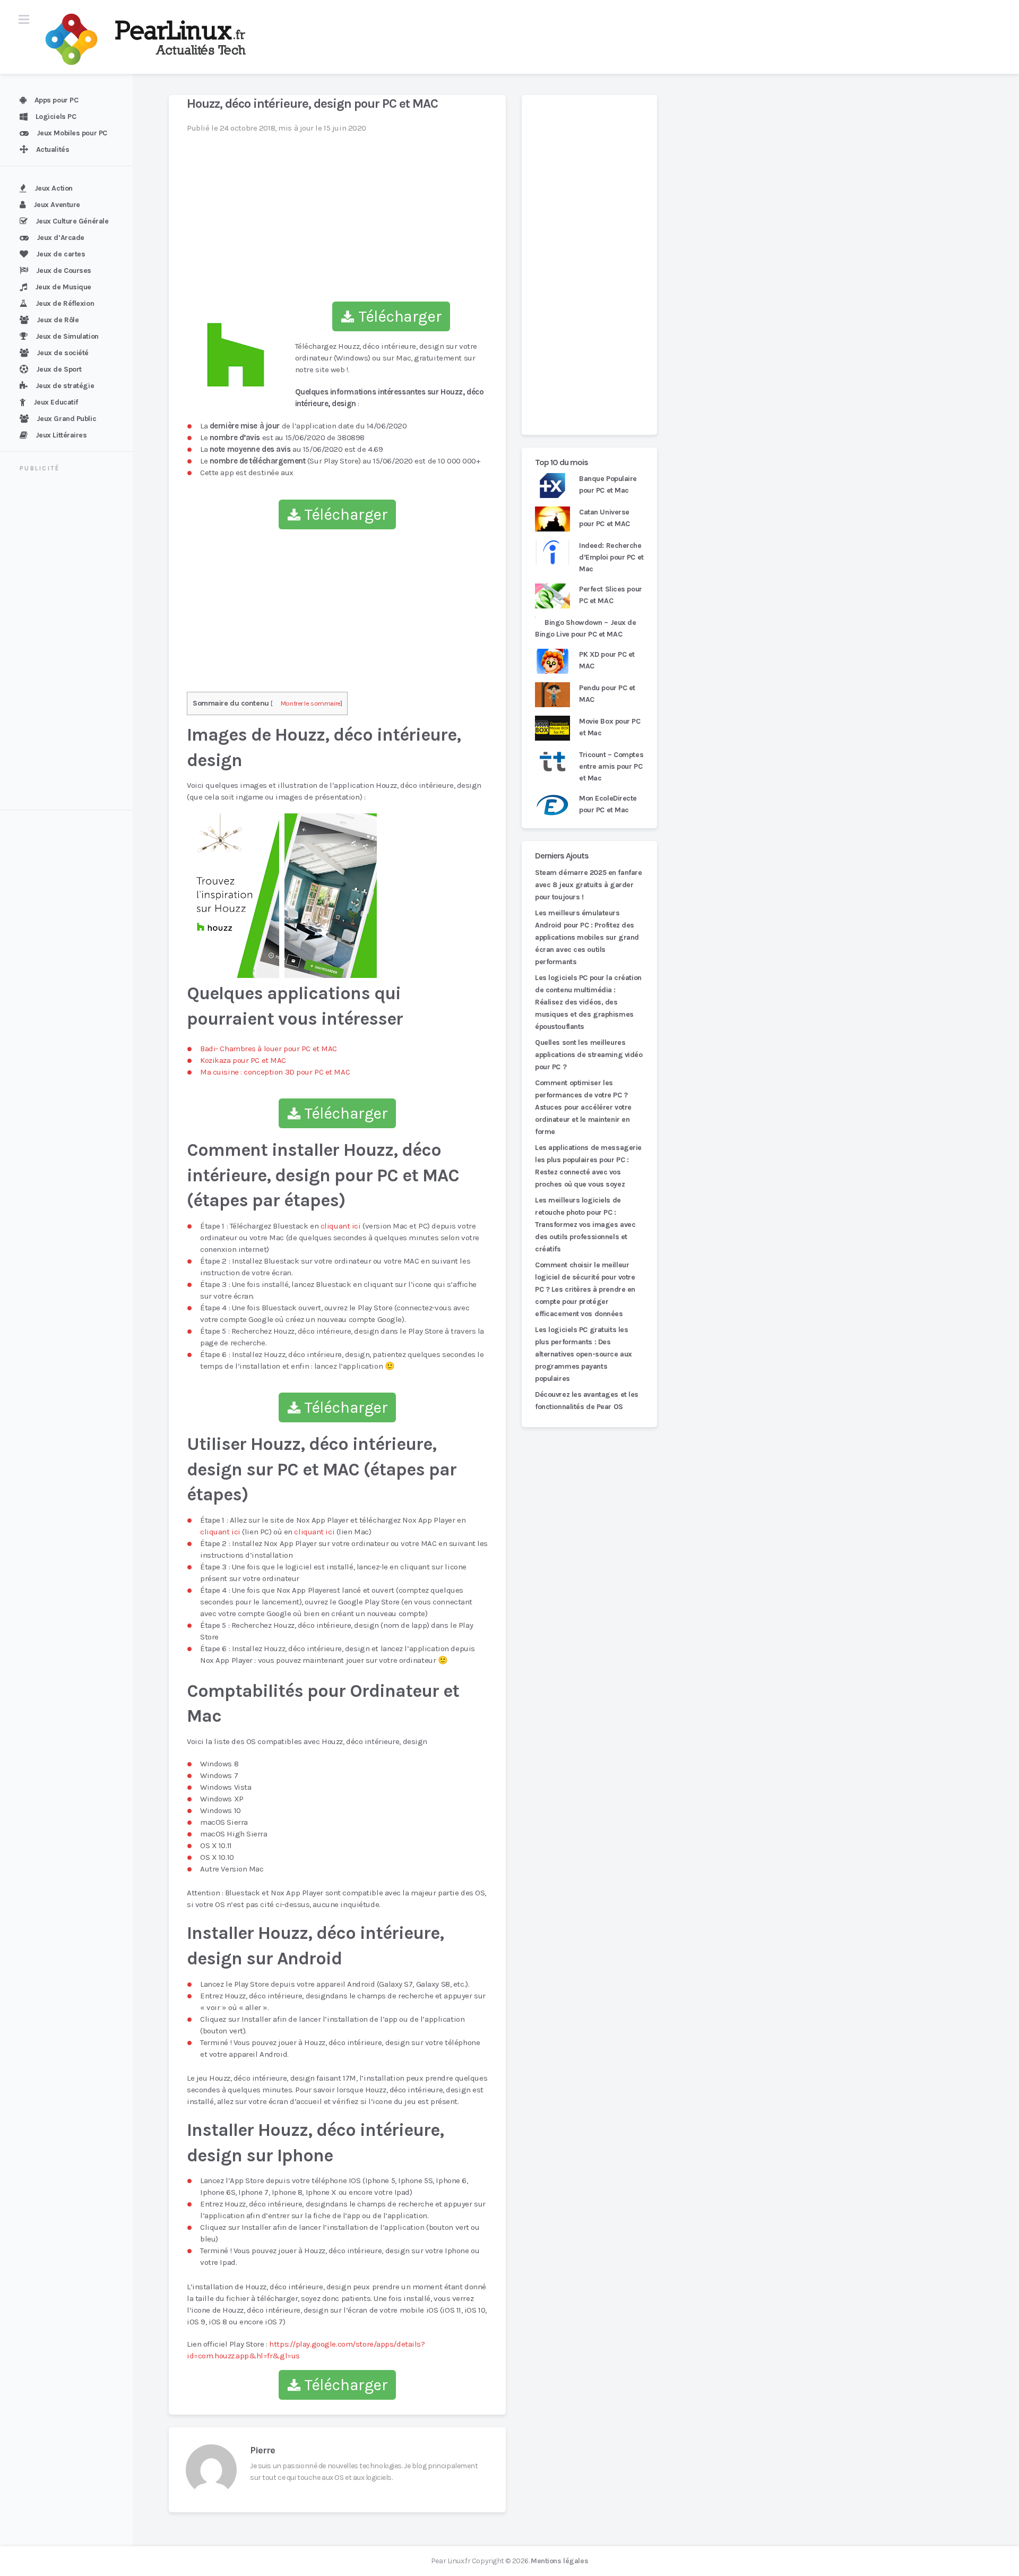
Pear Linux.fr (451, 2561)
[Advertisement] (73, 642)
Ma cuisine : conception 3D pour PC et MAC (275, 1072)
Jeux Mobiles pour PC (72, 133)
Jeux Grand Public (67, 419)
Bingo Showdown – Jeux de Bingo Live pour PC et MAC (586, 628)
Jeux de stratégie (65, 386)
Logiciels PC (56, 117)
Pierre (262, 2450)
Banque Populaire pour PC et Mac (608, 484)
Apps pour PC (57, 100)
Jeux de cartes (61, 254)
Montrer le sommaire (311, 703)
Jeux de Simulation (67, 336)
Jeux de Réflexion (65, 303)
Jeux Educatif (56, 402)
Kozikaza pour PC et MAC (243, 1060)
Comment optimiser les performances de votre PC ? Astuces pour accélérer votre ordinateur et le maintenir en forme (583, 1107)
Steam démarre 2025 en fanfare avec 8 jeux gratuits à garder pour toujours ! (588, 885)
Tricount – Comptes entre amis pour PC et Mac (611, 766)
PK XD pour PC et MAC (607, 660)
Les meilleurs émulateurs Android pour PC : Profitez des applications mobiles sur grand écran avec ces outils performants (587, 937)
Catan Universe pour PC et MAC (605, 518)
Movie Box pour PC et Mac (610, 727)
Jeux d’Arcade (61, 238)
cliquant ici (341, 1226)
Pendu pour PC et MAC (607, 694)
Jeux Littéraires (61, 435)
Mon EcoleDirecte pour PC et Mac (608, 804)
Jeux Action (54, 188)
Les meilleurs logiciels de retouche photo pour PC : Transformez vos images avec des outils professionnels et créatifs (585, 1225)
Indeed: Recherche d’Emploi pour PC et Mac (611, 557)
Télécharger (398, 316)
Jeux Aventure (57, 205)
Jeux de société (63, 353)
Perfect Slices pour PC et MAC (611, 595)
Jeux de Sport (59, 369)
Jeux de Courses (64, 271)
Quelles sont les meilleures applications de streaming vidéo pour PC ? (589, 1055)
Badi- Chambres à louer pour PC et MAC (269, 1049)
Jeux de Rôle (58, 320)
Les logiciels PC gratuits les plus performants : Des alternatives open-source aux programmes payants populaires (584, 1354)
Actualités (53, 149)
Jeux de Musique (63, 287)
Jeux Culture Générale (72, 221)
